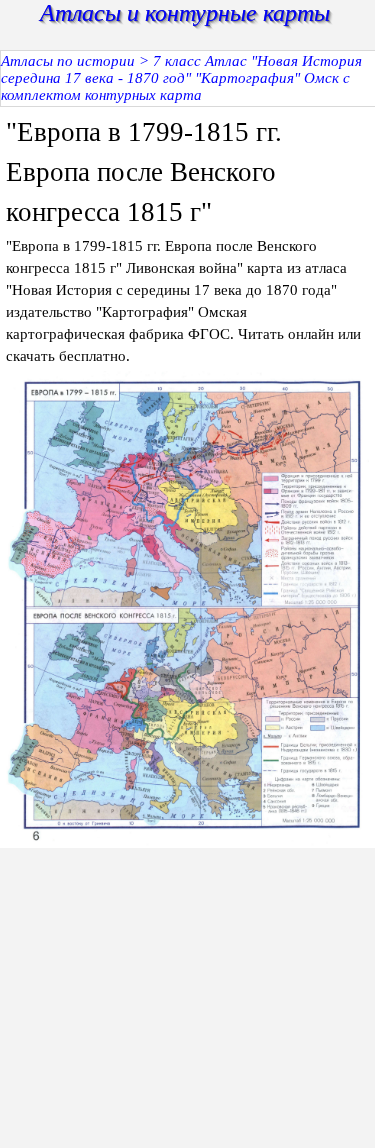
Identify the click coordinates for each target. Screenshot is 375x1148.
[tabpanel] (187, 239)
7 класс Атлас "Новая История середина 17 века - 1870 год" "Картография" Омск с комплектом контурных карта (181, 78)
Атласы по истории (68, 61)
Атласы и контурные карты (185, 13)
